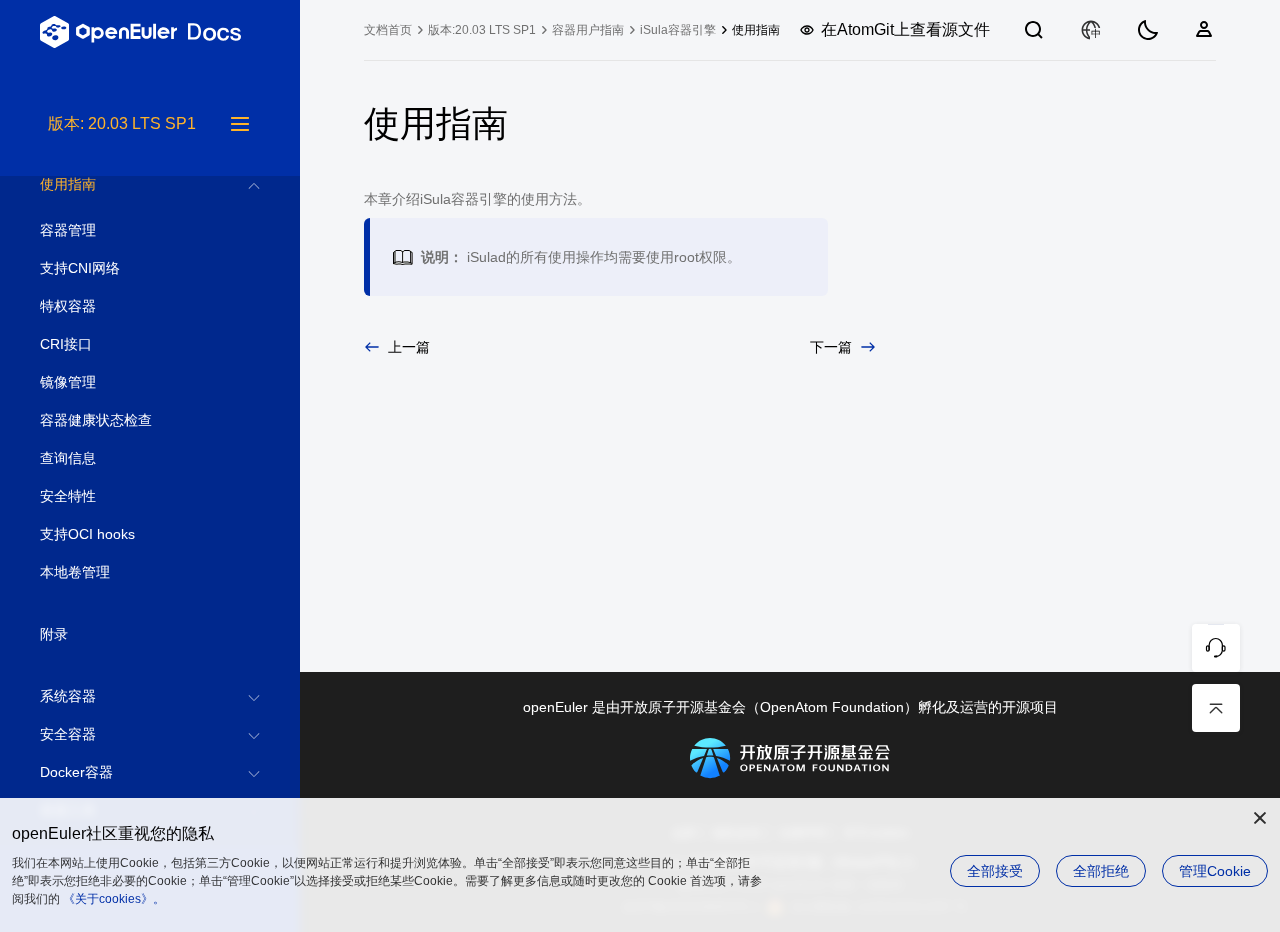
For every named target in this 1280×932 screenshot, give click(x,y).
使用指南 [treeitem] (68, 184)
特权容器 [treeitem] (68, 306)
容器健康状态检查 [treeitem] (96, 420)
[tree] (150, 522)
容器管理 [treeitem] (68, 230)
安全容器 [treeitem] (68, 734)
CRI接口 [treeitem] (66, 344)
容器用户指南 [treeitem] (588, 30)
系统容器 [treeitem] (68, 696)
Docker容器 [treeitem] (76, 772)
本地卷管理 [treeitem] (75, 572)
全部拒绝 (1101, 871)
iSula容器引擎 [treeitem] (678, 30)
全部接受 (995, 871)
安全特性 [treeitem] (68, 496)
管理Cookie (1215, 871)
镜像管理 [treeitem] (68, 382)
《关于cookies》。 (114, 899)
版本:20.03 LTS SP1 (482, 30)
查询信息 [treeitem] (68, 458)
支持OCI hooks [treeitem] (87, 534)
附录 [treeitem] (54, 634)
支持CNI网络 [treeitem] (80, 268)
